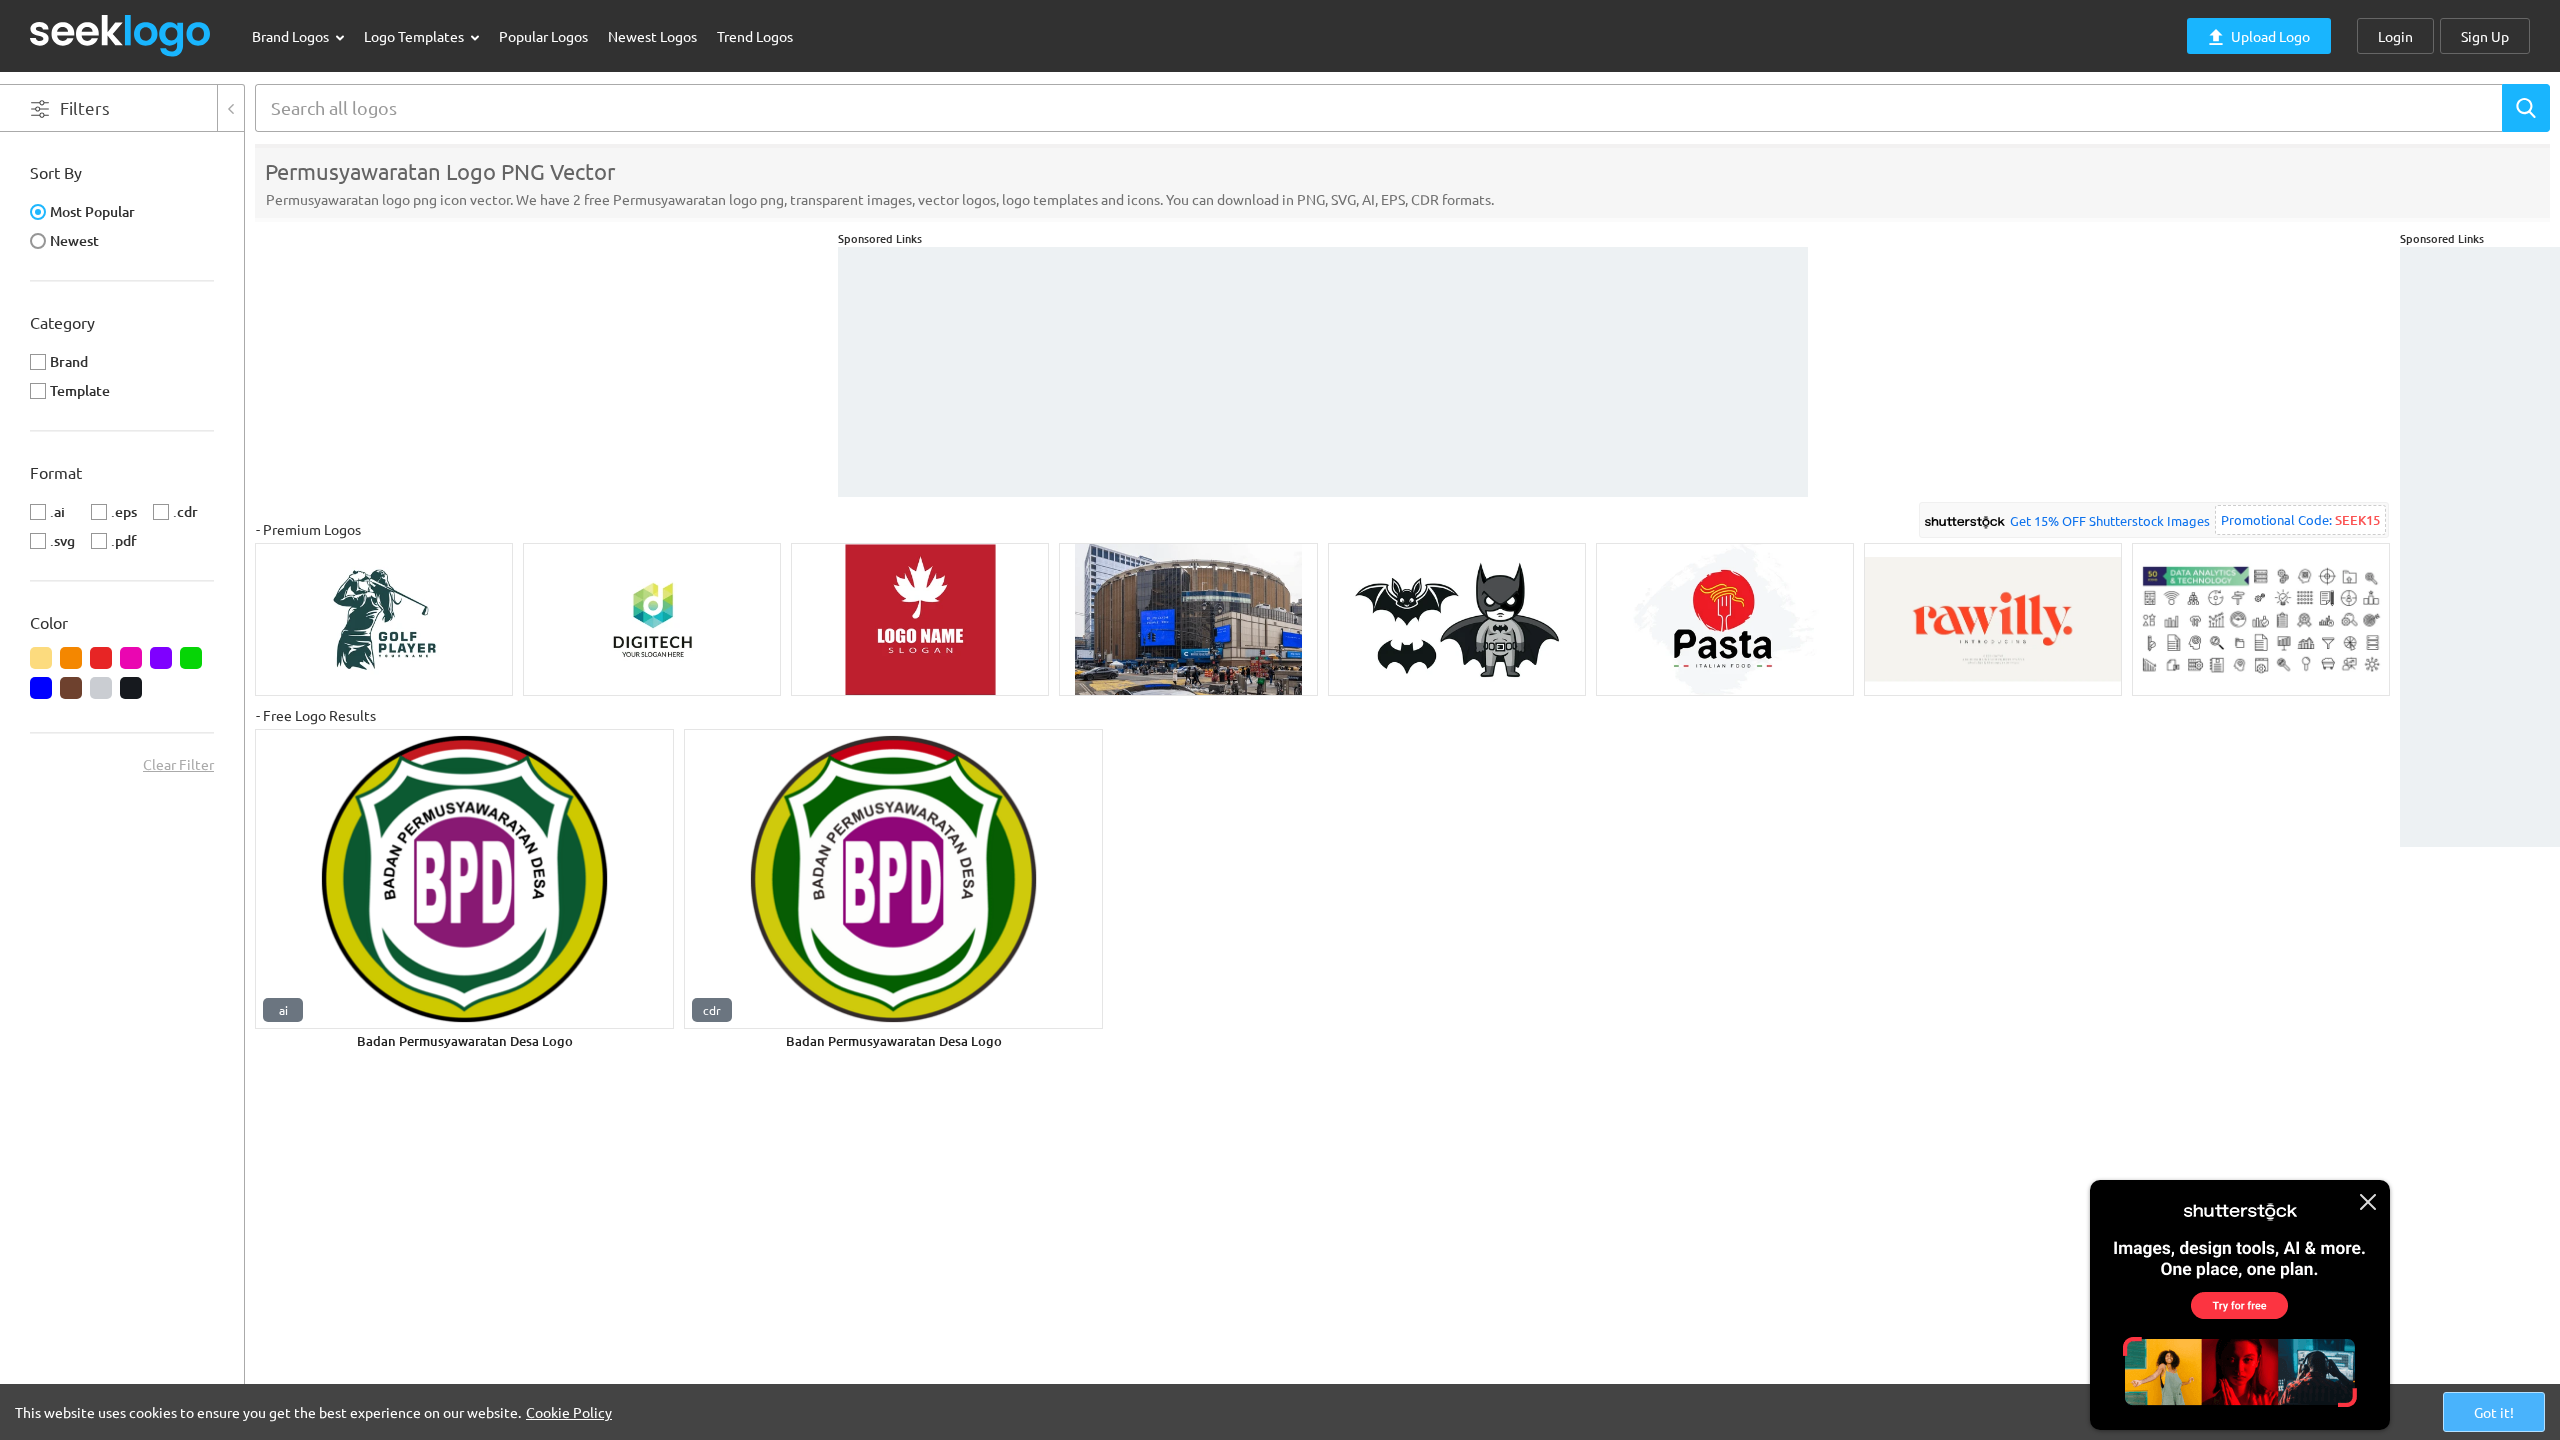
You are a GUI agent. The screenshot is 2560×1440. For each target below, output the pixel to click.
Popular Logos (543, 36)
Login (2395, 36)
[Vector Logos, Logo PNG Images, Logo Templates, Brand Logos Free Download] (121, 35)
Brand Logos (292, 36)
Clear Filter (178, 764)
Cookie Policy (569, 1412)
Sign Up (2485, 36)
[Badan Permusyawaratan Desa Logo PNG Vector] (464, 879)
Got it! (2494, 1412)
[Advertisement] (2480, 547)
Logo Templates (415, 36)
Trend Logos (755, 36)
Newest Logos (652, 36)
